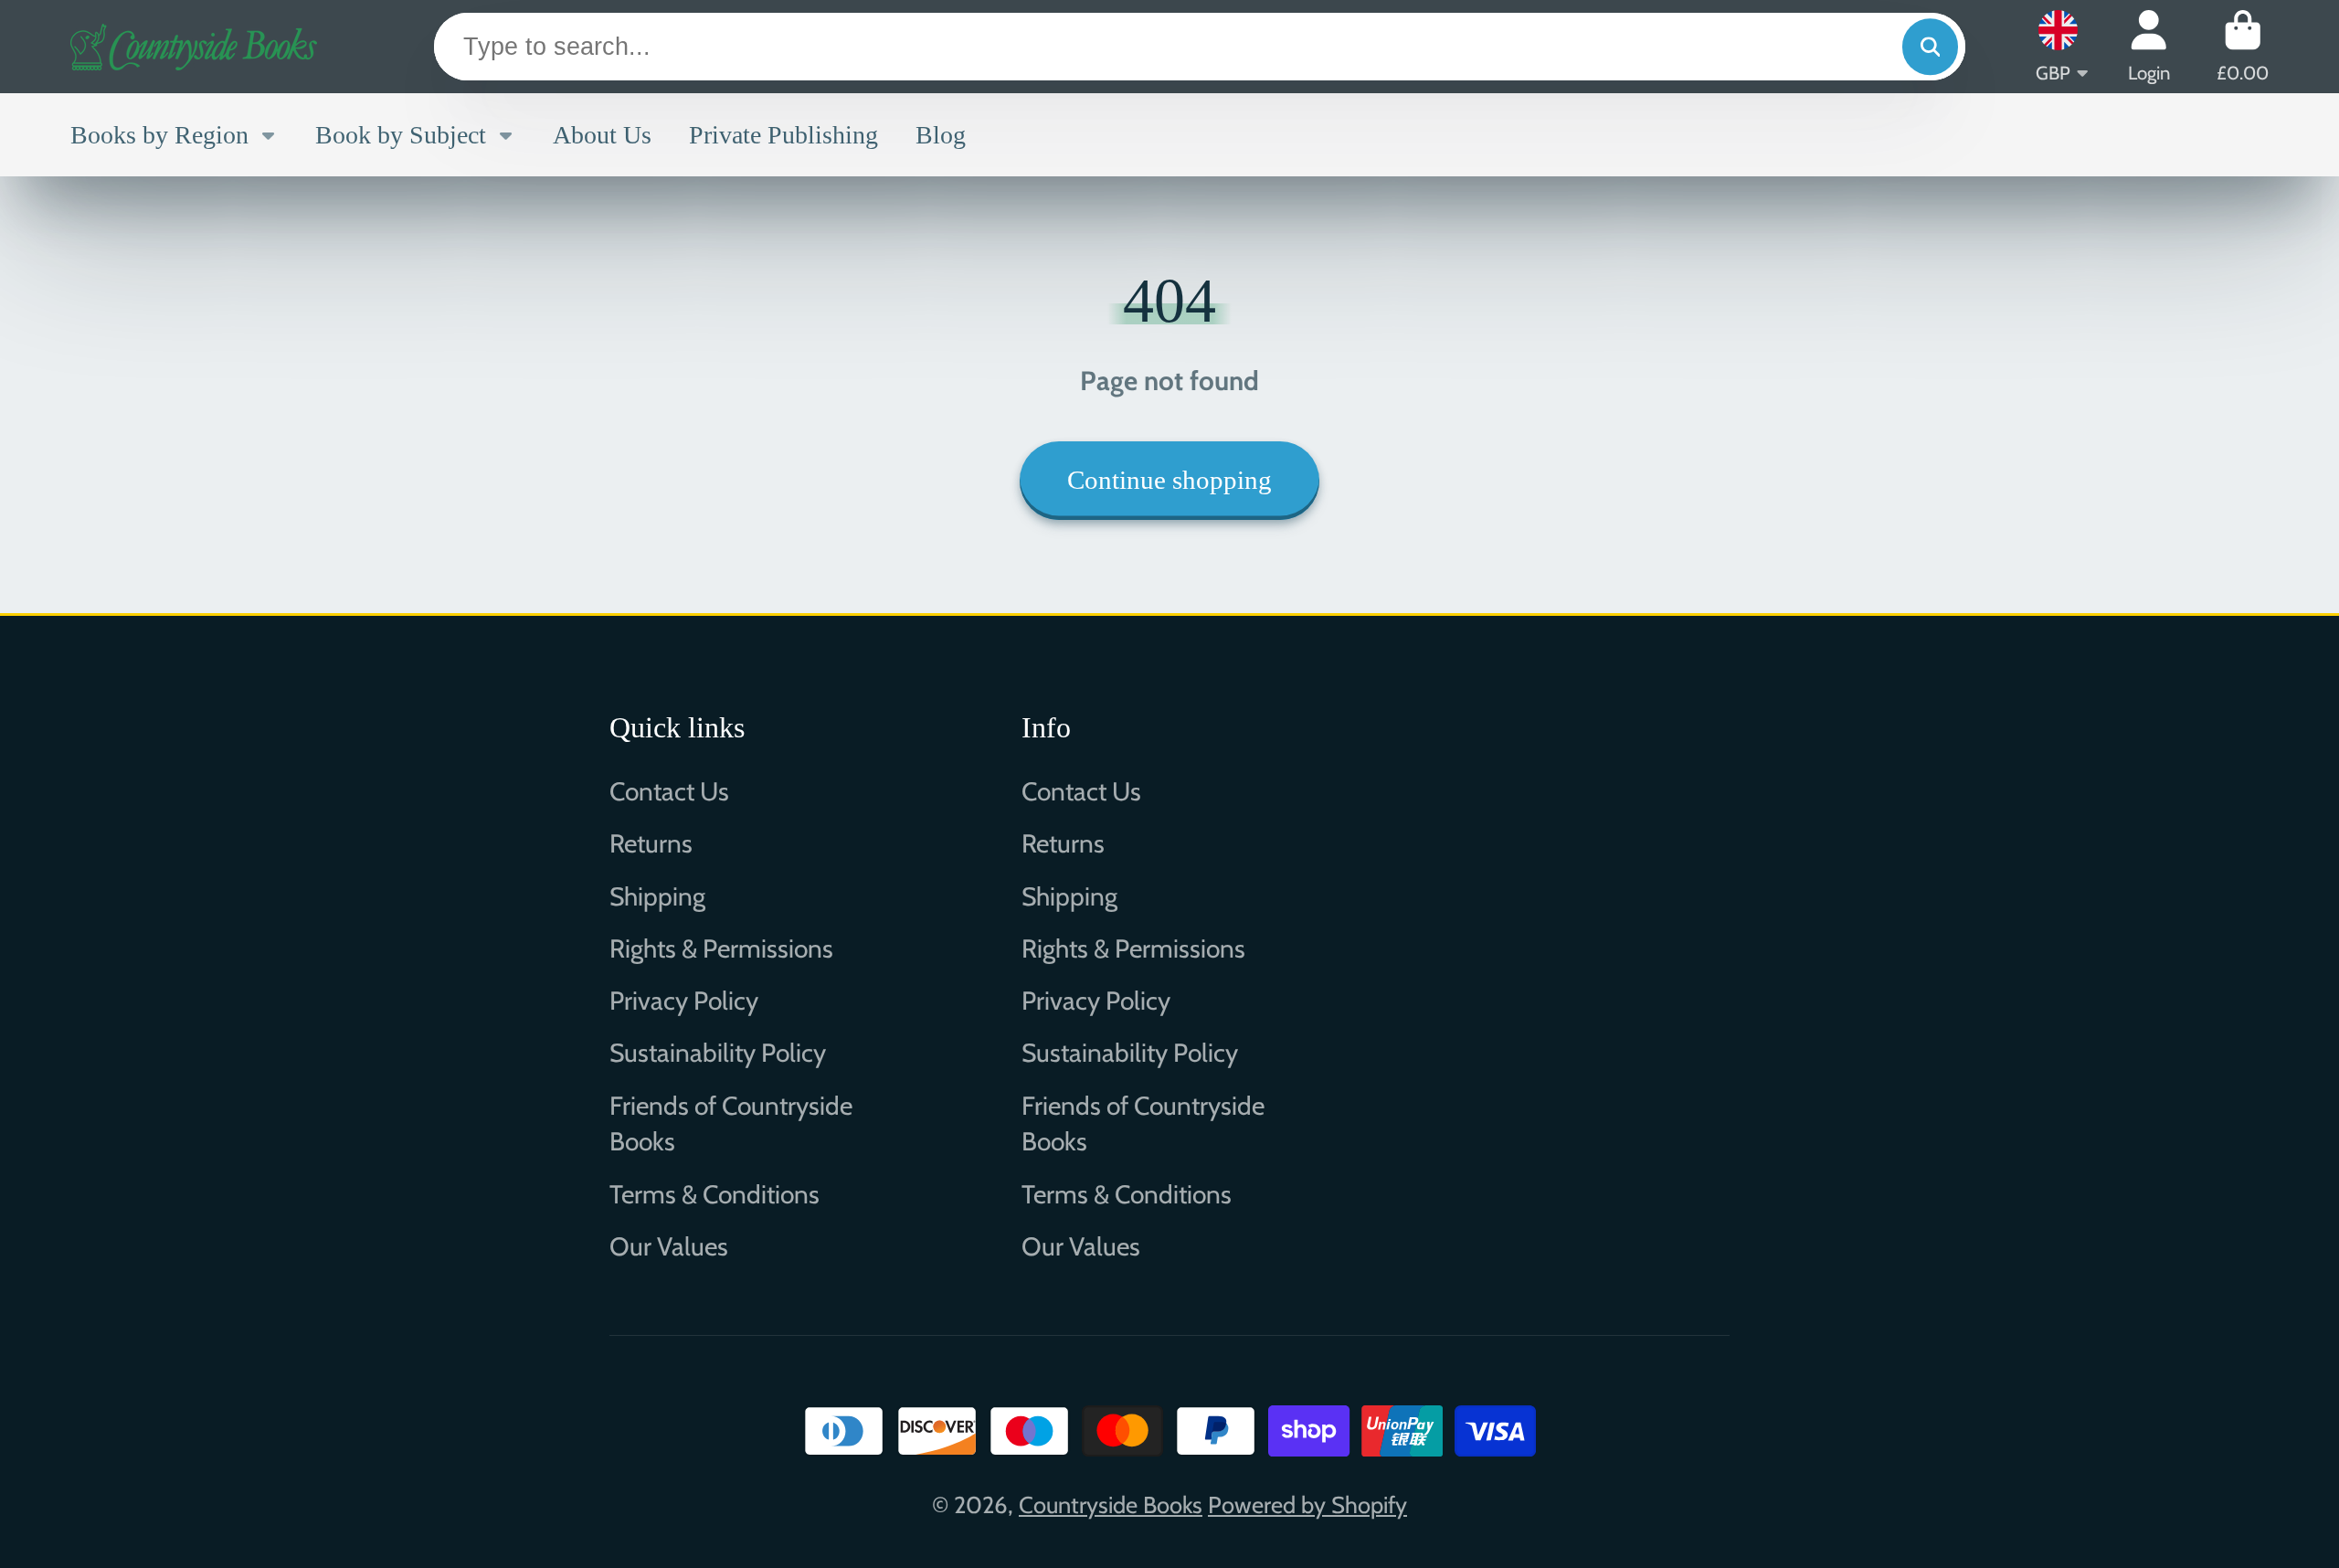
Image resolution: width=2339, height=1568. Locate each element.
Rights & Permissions (721, 948)
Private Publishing (783, 135)
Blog (941, 135)
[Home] (194, 47)
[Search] (1930, 47)
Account (2149, 46)
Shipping (657, 896)
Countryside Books (1111, 1504)
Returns (651, 843)
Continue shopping (1169, 480)
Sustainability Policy (718, 1053)
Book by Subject (401, 135)
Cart (2243, 46)
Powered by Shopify (1307, 1504)
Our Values (669, 1246)
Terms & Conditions (714, 1194)
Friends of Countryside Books (731, 1123)
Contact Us (669, 791)
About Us (602, 135)
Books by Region (159, 135)
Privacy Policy (684, 1001)
